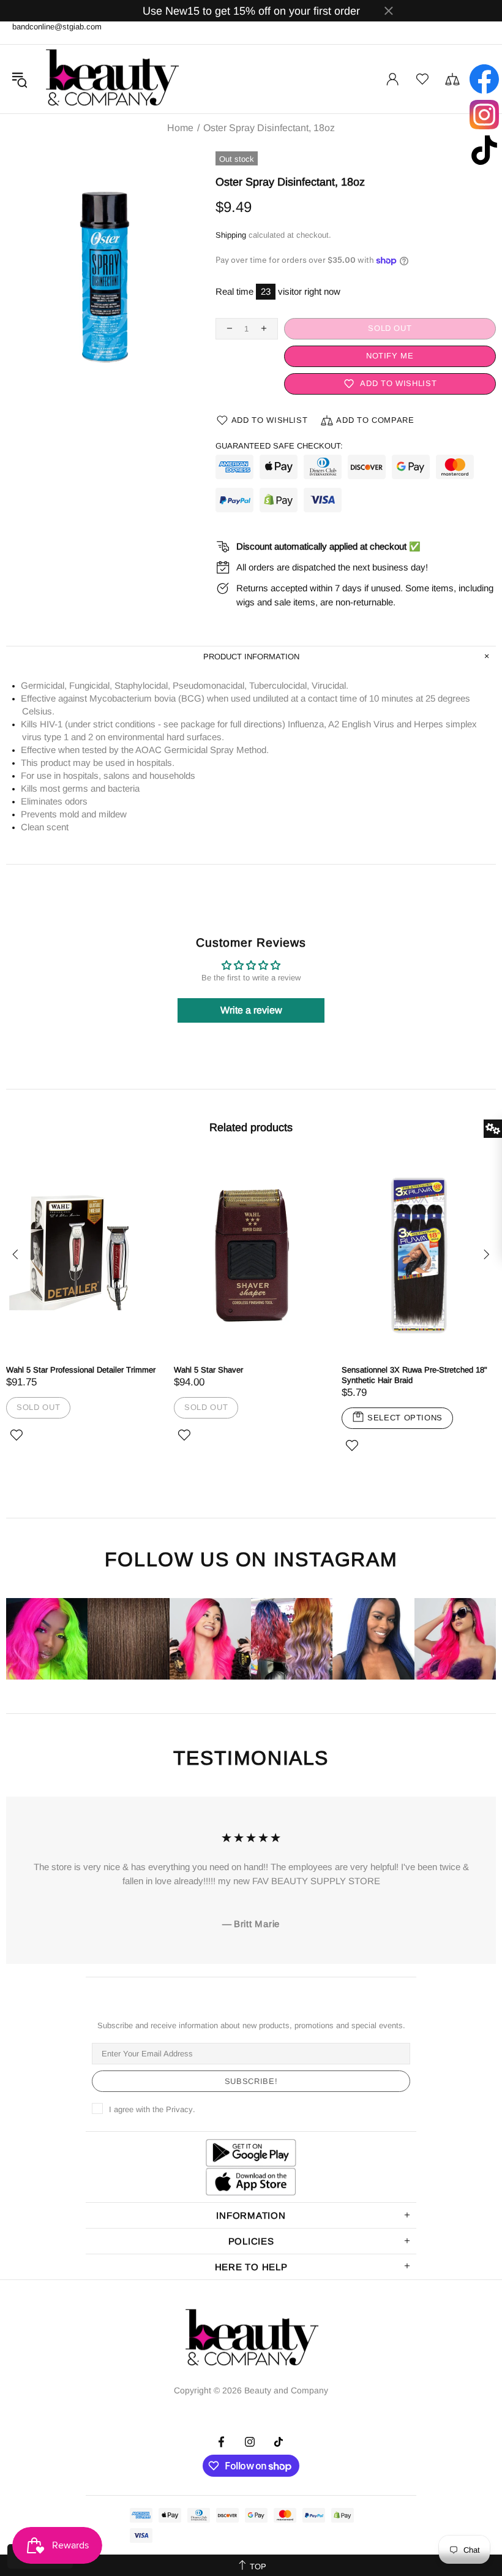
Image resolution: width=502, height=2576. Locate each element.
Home (180, 128)
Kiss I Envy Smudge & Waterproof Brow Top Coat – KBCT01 (413, 1375)
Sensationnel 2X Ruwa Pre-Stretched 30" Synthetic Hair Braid (79, 1375)
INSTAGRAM (335, 1560)
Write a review (251, 1010)
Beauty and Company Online (111, 79)
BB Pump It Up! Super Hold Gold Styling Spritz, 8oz (246, 1375)
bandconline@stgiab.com (57, 27)
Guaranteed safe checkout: (279, 446)
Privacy (179, 2109)
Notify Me (389, 356)
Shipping (231, 235)
